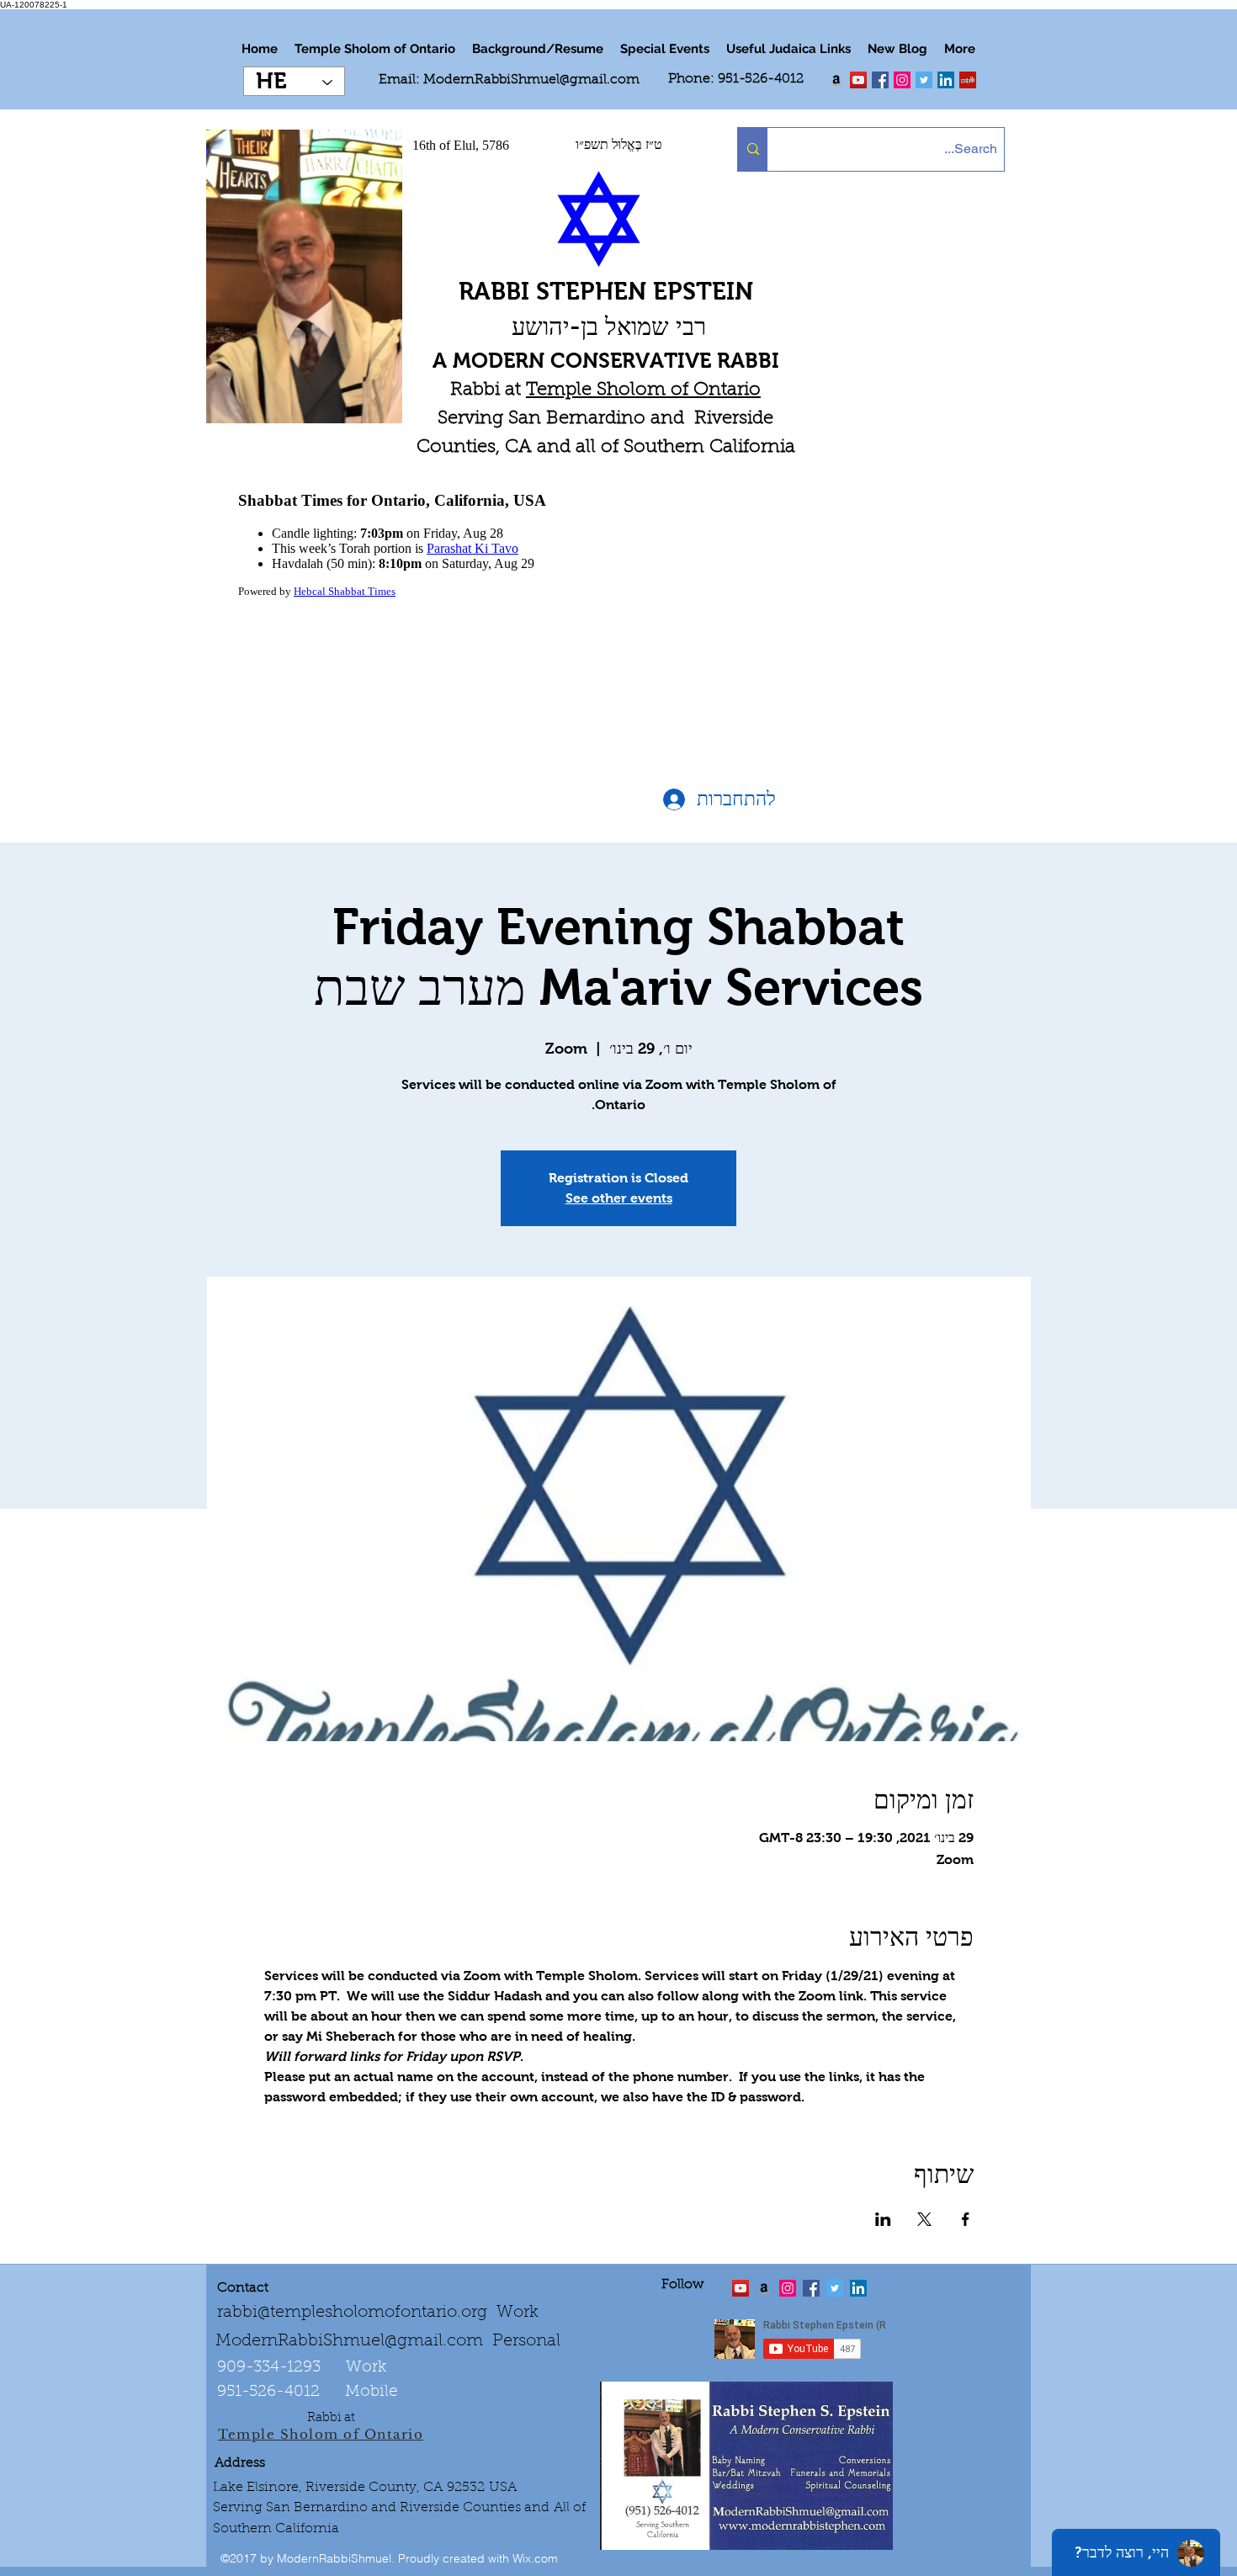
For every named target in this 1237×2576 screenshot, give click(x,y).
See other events (619, 1198)
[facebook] (880, 80)
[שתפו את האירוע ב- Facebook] (966, 2219)
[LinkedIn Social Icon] (946, 80)
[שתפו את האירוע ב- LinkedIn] (883, 2219)
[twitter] (858, 80)
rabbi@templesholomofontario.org (352, 2313)
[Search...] (753, 149)
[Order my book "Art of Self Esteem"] (836, 80)
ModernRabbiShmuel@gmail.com (531, 80)
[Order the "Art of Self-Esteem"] (764, 2288)
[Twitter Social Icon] (924, 80)
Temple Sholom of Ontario (643, 390)
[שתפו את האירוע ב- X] (924, 2219)
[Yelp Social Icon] (968, 80)
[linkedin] (902, 80)
